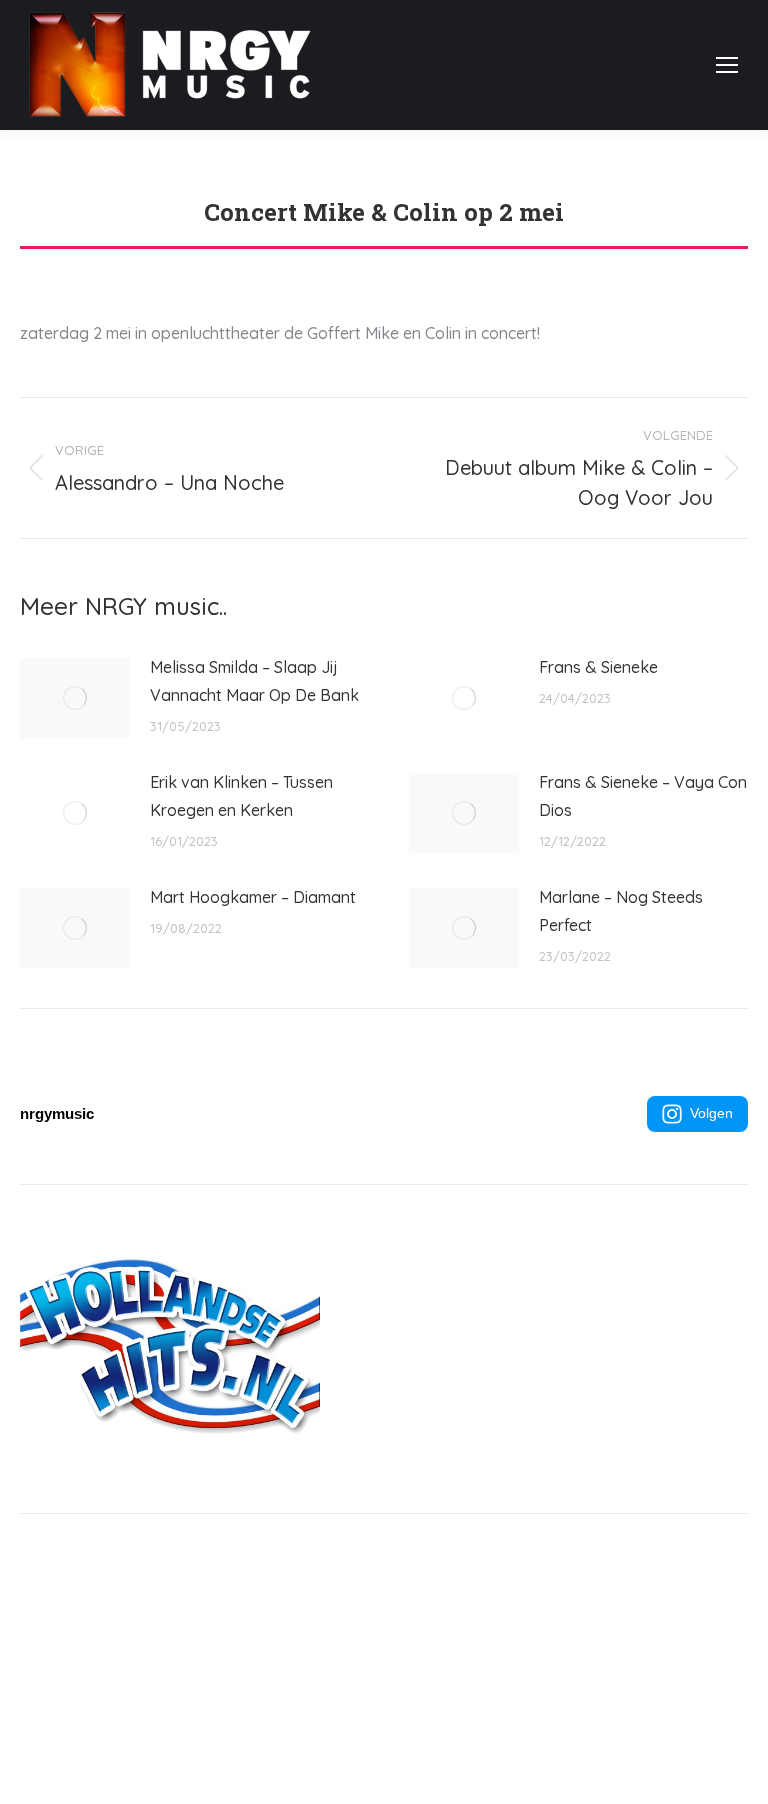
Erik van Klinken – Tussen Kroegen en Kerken (241, 796)
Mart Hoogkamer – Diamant (253, 897)
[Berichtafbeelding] (75, 698)
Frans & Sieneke (598, 667)
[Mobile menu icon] (727, 65)
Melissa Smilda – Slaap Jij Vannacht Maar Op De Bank (254, 681)
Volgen (711, 1113)
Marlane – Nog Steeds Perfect (621, 911)
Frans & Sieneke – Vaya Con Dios (643, 796)
